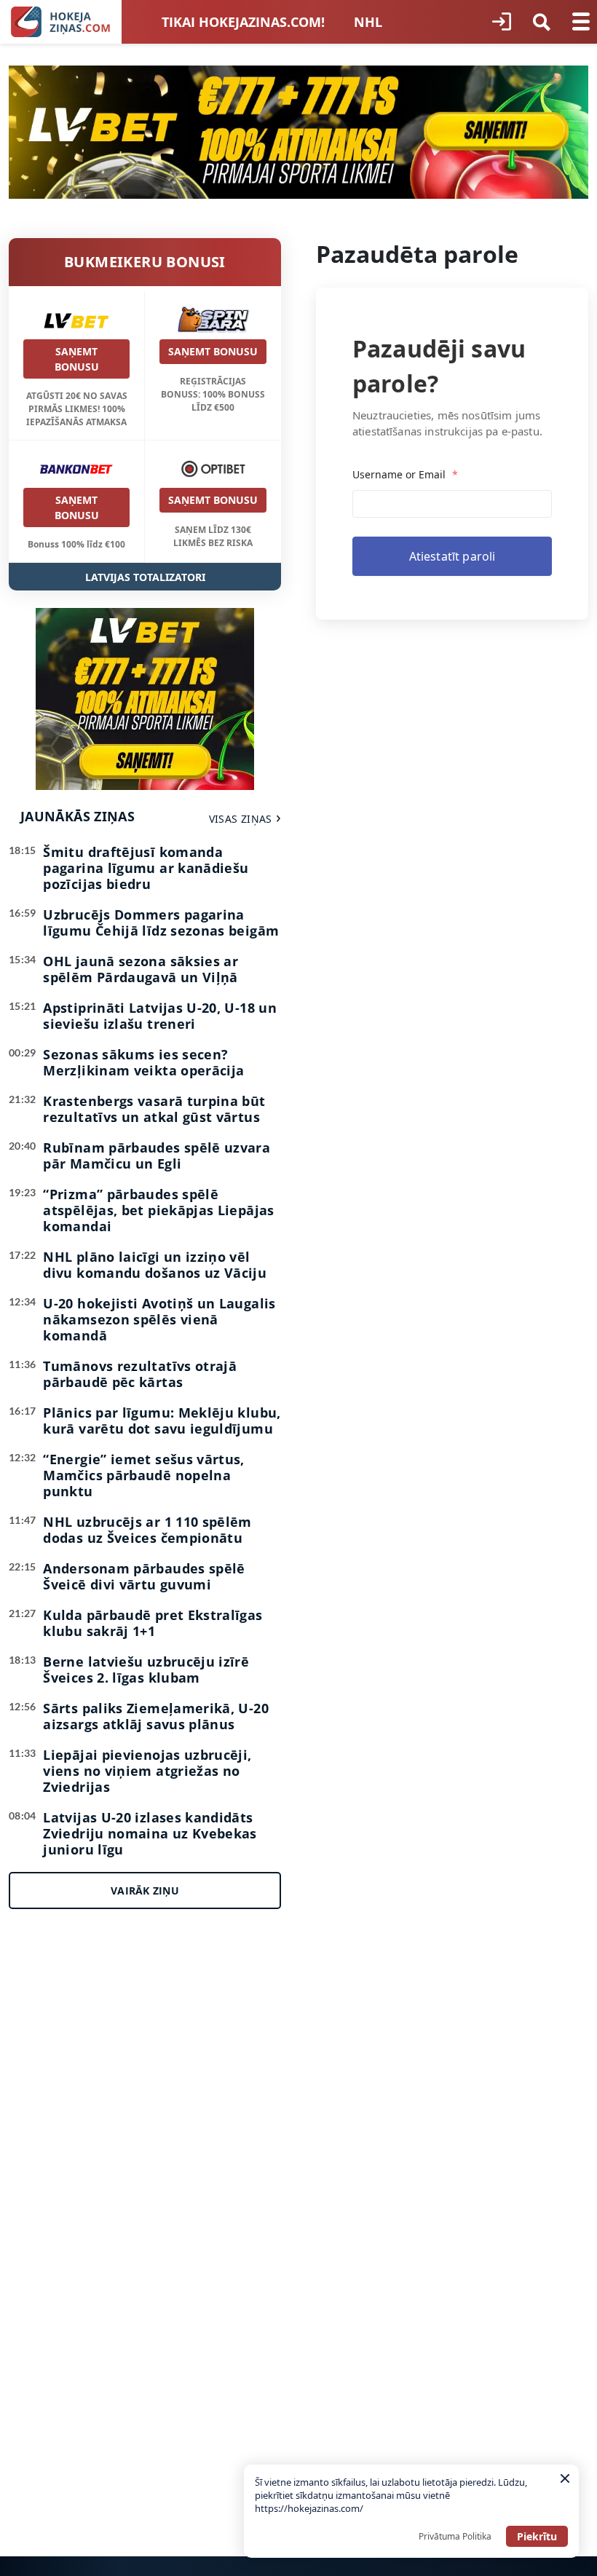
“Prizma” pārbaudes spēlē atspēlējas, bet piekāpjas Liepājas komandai (158, 1210)
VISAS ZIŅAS (241, 819)
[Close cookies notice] (565, 2478)
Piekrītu (537, 2536)
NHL (368, 22)
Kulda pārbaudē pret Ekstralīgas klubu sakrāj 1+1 (153, 1623)
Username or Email (405, 474)
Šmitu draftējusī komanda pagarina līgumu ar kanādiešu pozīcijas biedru (146, 868)
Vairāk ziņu (145, 1890)
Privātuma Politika (455, 2536)
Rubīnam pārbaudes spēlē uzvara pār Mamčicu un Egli (157, 1155)
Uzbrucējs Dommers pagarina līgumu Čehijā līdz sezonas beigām (161, 922)
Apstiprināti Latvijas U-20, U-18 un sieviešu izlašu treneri (160, 1016)
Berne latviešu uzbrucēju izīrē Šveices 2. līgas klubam (146, 1670)
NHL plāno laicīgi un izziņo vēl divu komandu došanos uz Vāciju (155, 1265)
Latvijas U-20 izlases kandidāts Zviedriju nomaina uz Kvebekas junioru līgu (150, 1833)
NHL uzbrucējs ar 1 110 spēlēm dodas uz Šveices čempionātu (147, 1530)
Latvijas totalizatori (145, 577)
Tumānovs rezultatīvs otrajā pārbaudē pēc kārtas (140, 1374)
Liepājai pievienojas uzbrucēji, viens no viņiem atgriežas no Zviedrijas (147, 1771)
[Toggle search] (542, 22)
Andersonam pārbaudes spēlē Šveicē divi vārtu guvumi (144, 1576)
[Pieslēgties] (502, 22)
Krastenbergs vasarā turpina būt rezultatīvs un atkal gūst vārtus (154, 1109)
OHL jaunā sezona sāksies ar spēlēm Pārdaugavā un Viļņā (141, 969)
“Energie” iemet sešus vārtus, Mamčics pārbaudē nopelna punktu (143, 1475)
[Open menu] (581, 22)
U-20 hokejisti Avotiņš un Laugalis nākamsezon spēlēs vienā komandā (159, 1319)
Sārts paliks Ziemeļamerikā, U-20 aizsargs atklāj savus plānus (156, 1716)
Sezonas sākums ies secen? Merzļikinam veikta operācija (143, 1062)
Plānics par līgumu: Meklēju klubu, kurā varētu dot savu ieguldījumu (162, 1421)
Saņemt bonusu (77, 359)
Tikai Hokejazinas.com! (243, 22)
